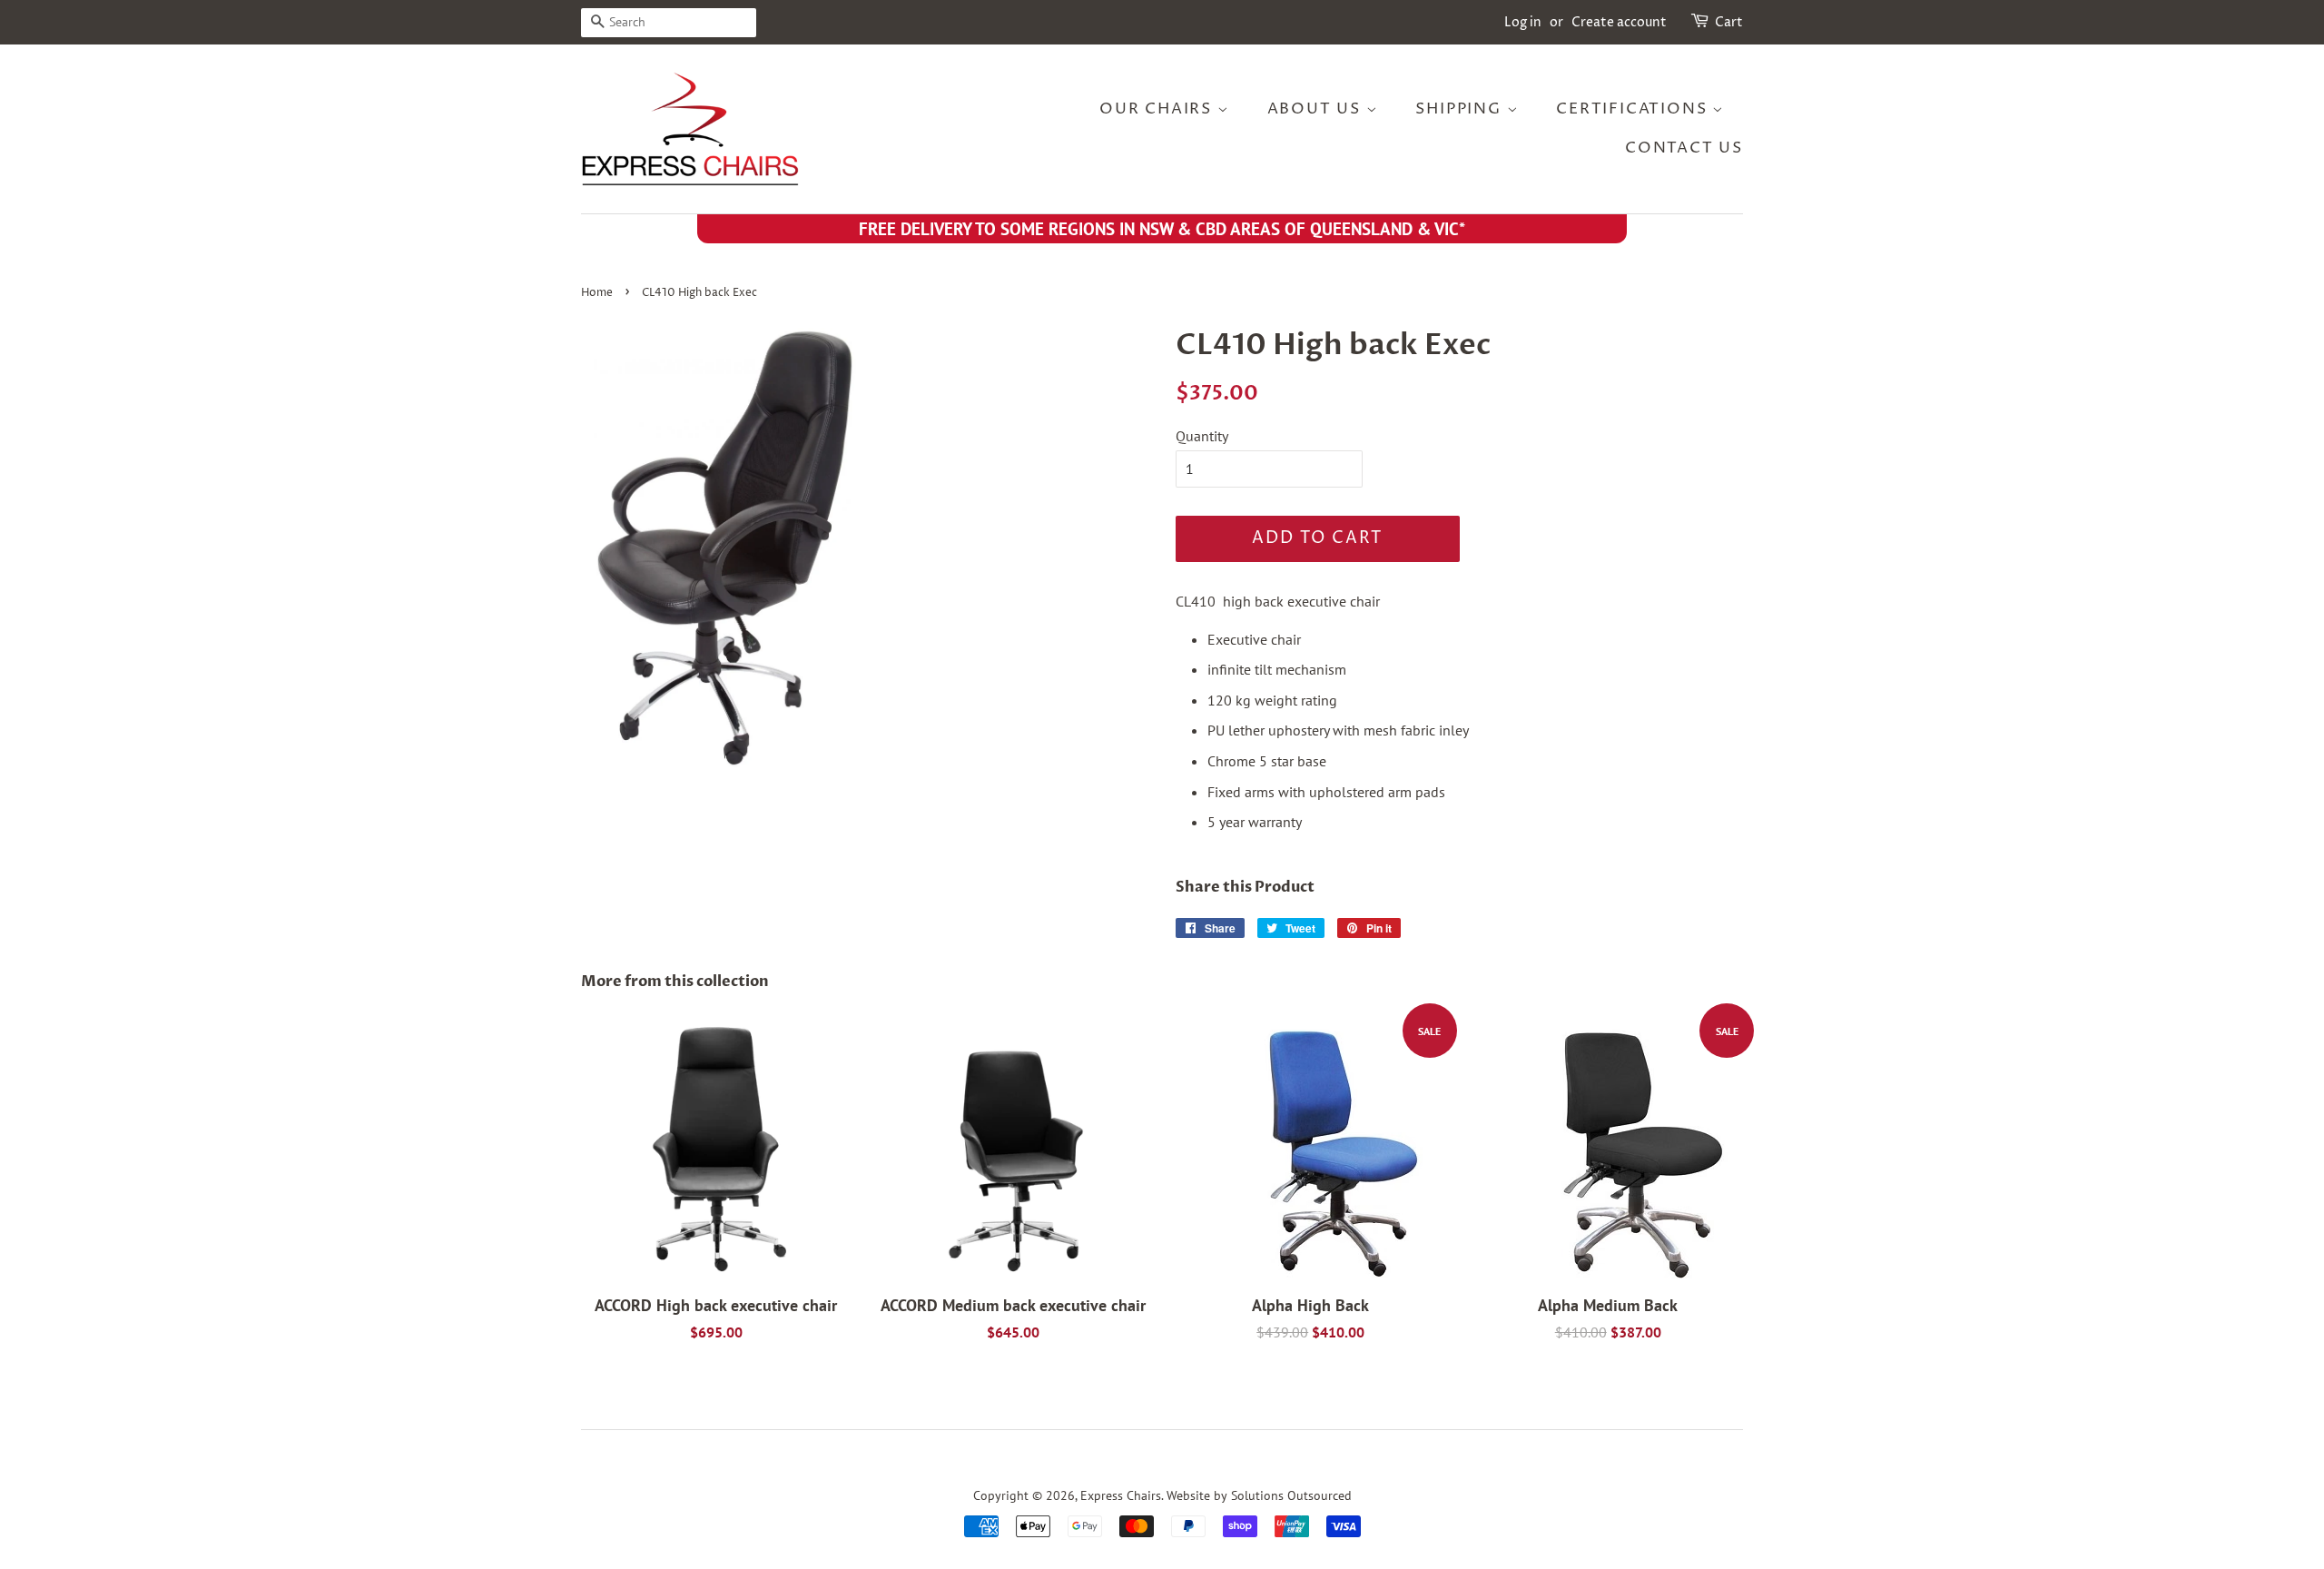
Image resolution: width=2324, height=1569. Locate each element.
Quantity (1202, 436)
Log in (1523, 22)
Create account (1619, 22)
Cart (1729, 22)
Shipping (1461, 109)
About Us (1317, 109)
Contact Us (1684, 148)
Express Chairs (1121, 1495)
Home (597, 293)
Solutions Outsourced (1291, 1495)
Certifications (1634, 109)
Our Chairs (1158, 109)
